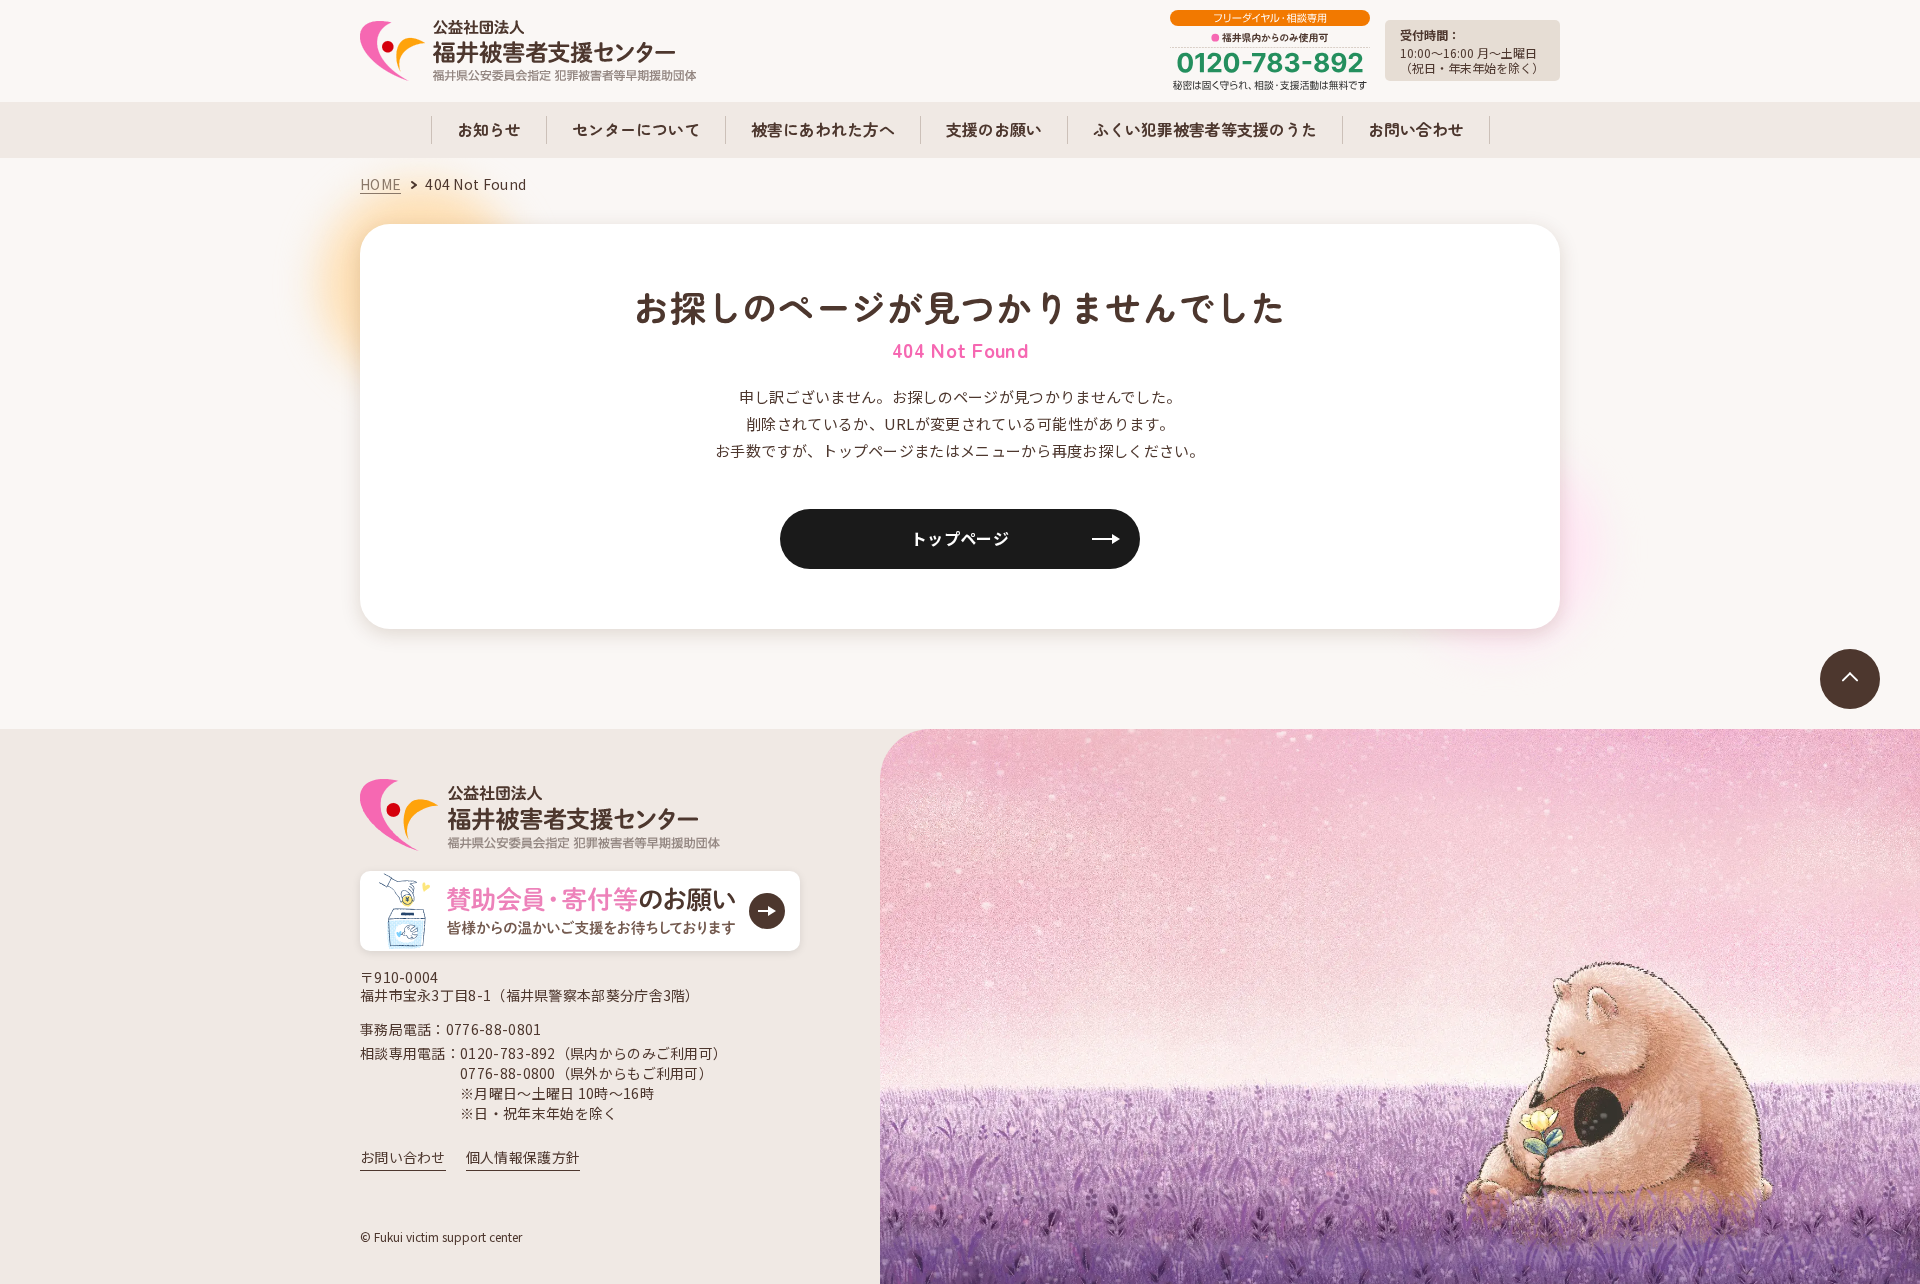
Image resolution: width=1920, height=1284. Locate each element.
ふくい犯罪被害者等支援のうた (1205, 129)
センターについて (636, 129)
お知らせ (489, 129)
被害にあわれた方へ (823, 129)
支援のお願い (994, 129)
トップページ (960, 538)
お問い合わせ (1416, 129)
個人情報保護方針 (523, 1157)
